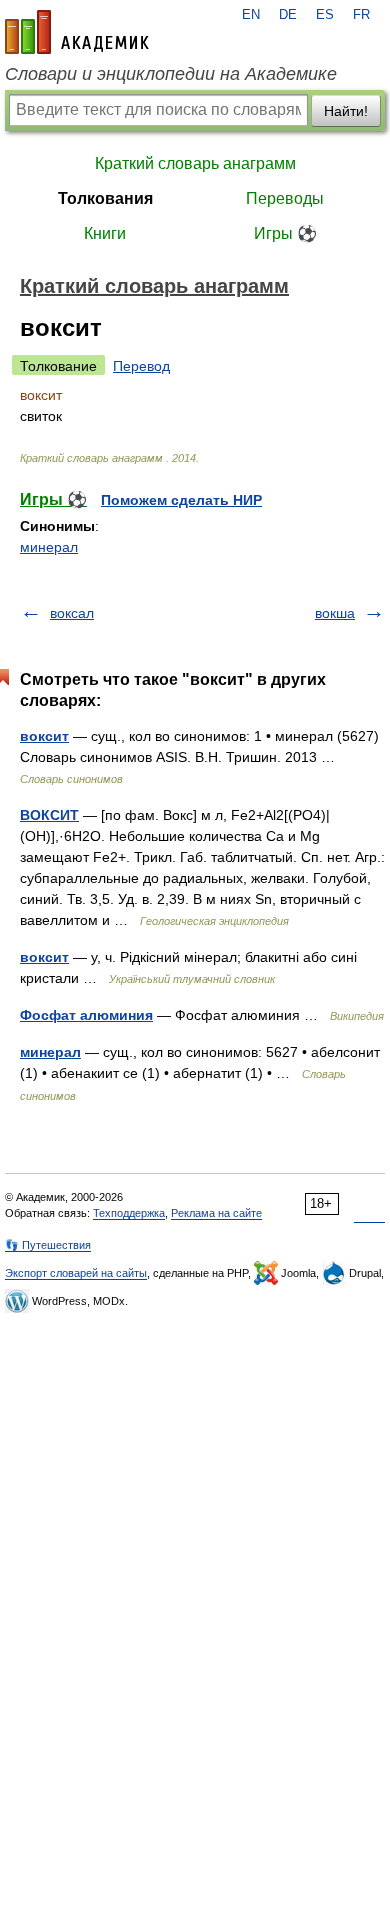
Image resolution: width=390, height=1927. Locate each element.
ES (325, 15)
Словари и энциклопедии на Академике (171, 74)
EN (251, 15)
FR (361, 15)
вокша (335, 613)
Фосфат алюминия (86, 1015)
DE (288, 15)
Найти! (346, 111)
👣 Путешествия (48, 1245)
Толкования (105, 198)
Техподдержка (129, 1213)
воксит (44, 736)
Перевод (141, 366)
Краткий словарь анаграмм (195, 163)
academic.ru (77, 32)
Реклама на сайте (216, 1213)
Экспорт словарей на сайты (76, 1273)
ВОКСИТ (49, 815)
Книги (105, 233)
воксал (72, 613)
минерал (49, 547)
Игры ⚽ (285, 233)
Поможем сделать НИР (181, 500)
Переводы (285, 198)
